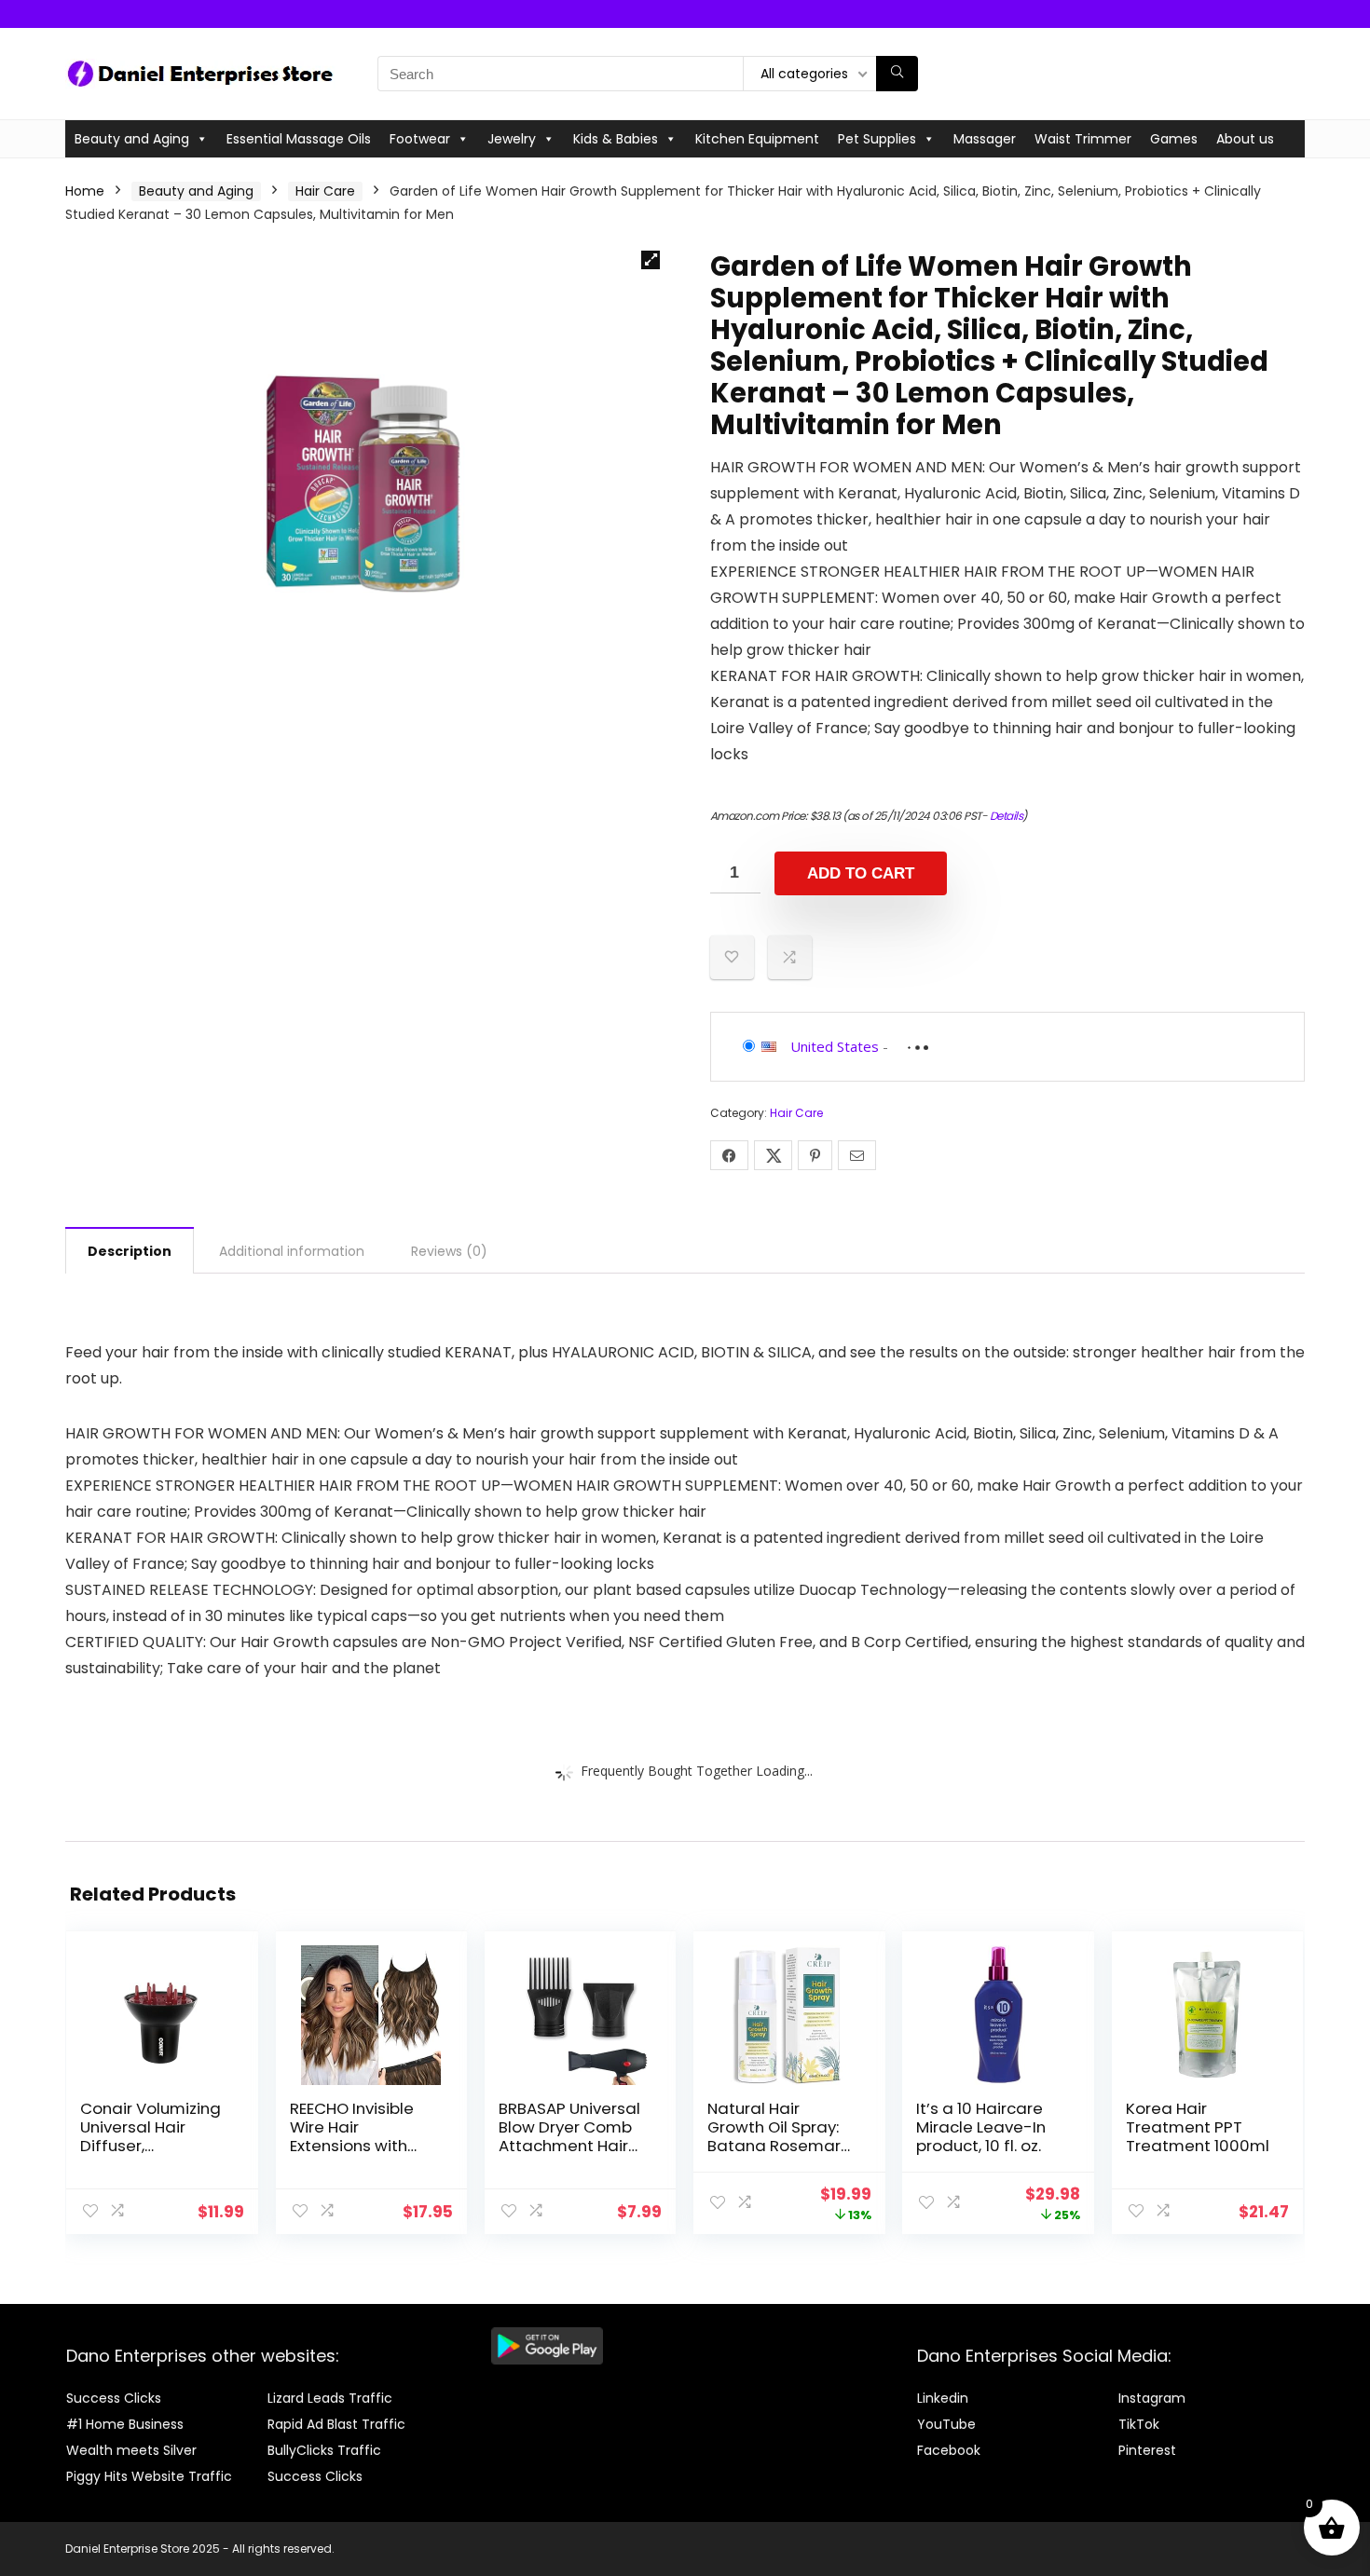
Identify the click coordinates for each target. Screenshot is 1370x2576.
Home (85, 191)
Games (1174, 139)
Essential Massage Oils (299, 139)
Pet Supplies (877, 139)
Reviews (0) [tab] (449, 1251)
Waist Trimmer (1083, 139)
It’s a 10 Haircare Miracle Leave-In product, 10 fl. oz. (981, 2127)
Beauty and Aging (132, 139)
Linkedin (943, 2398)
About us (1245, 139)
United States (835, 1046)
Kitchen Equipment (757, 139)
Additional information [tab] (292, 1251)
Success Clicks (114, 2398)
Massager (985, 139)
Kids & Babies (616, 139)
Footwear (420, 139)
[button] (651, 260)
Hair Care (325, 191)
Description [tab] (130, 1251)
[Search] (897, 74)
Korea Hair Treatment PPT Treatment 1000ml (1198, 2127)
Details (1007, 816)
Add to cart (861, 873)
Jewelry (512, 139)
